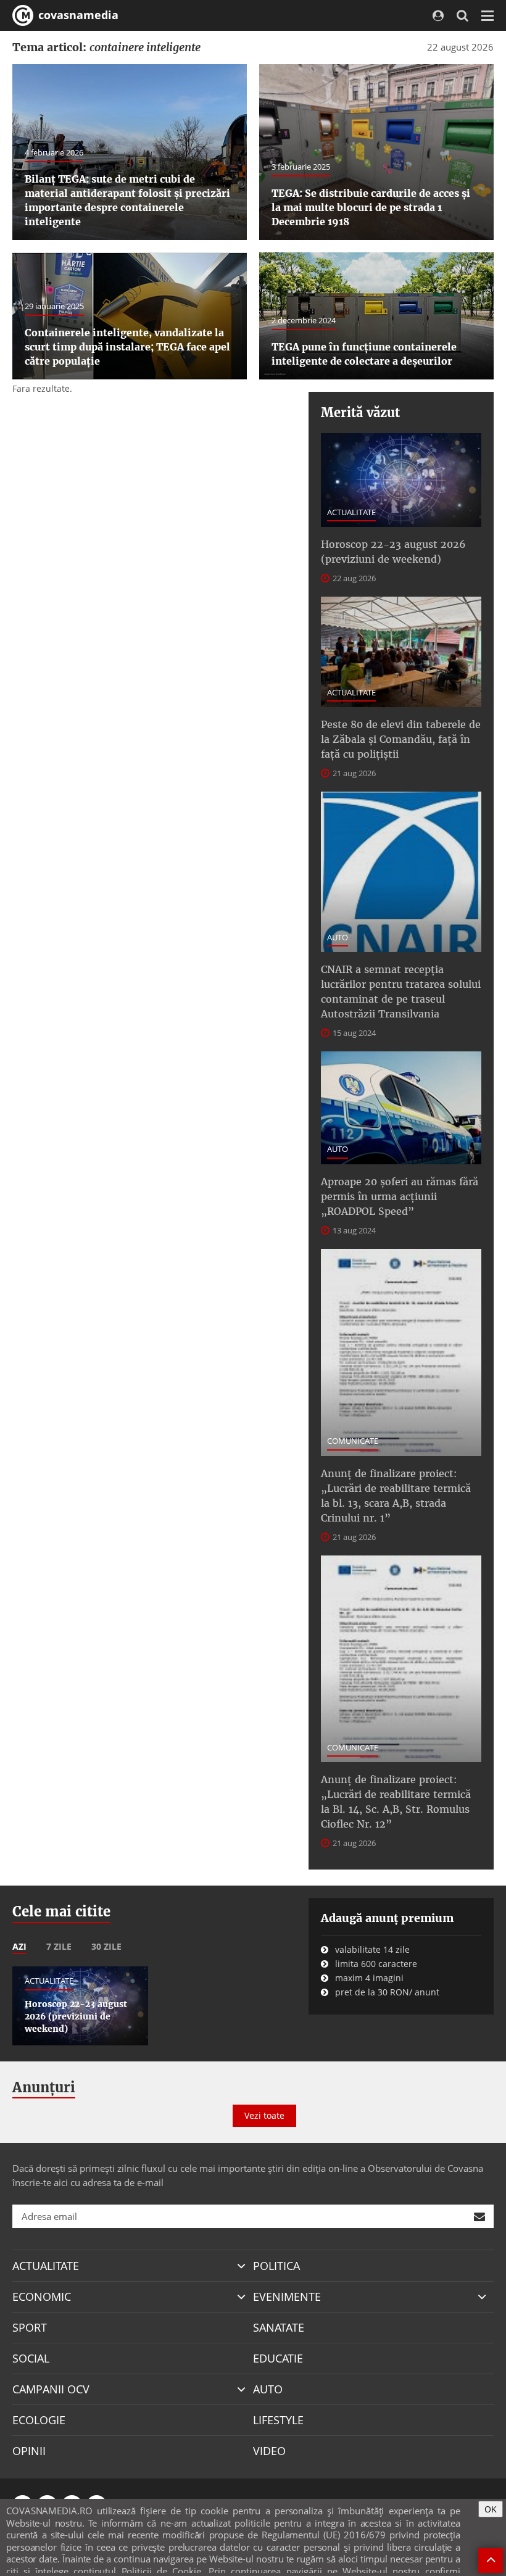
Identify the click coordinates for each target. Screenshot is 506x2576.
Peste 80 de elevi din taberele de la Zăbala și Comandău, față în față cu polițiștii (401, 739)
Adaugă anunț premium (387, 1918)
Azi (19, 1946)
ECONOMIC (42, 2296)
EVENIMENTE (287, 2296)
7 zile (59, 1946)
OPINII (29, 2451)
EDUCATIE (278, 2358)
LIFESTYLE (278, 2420)
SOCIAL (31, 2358)
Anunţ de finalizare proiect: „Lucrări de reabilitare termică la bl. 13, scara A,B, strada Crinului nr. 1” (396, 1496)
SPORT (30, 2327)
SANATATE (279, 2327)
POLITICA (276, 2266)
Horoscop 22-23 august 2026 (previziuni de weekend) (393, 552)
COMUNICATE (353, 1441)
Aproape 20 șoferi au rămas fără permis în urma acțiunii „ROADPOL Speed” (400, 1196)
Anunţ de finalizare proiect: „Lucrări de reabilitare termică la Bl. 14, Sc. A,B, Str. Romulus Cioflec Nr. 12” (396, 1802)
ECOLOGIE (39, 2420)
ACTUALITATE (351, 512)
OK (491, 2509)
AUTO (338, 937)
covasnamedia (77, 15)
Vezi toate (264, 2115)
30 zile (106, 1946)
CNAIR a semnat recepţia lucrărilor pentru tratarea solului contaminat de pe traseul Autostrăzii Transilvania (401, 992)
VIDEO (269, 2451)
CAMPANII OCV (51, 2389)
